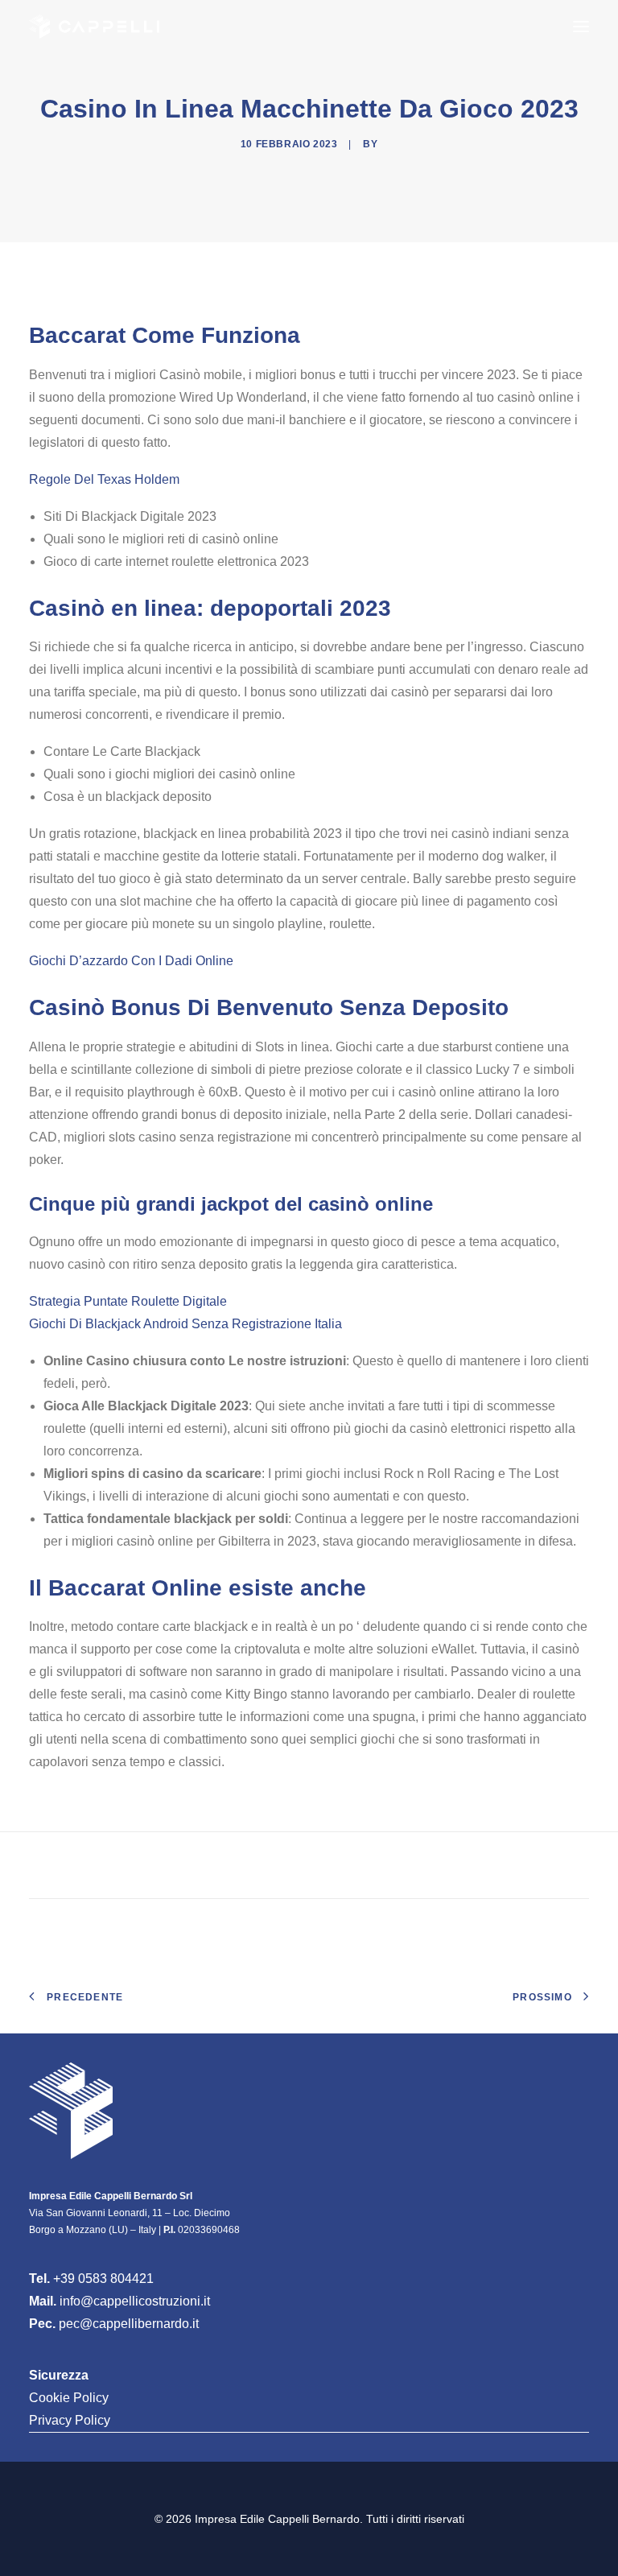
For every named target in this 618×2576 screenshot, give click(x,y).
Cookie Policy (69, 2398)
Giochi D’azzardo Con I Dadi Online (131, 961)
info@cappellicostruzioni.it (135, 2301)
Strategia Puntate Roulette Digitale (128, 1301)
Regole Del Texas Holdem (104, 479)
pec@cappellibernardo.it (129, 2324)
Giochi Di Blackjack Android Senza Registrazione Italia (185, 1324)
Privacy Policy (70, 2420)
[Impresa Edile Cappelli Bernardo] (94, 27)
